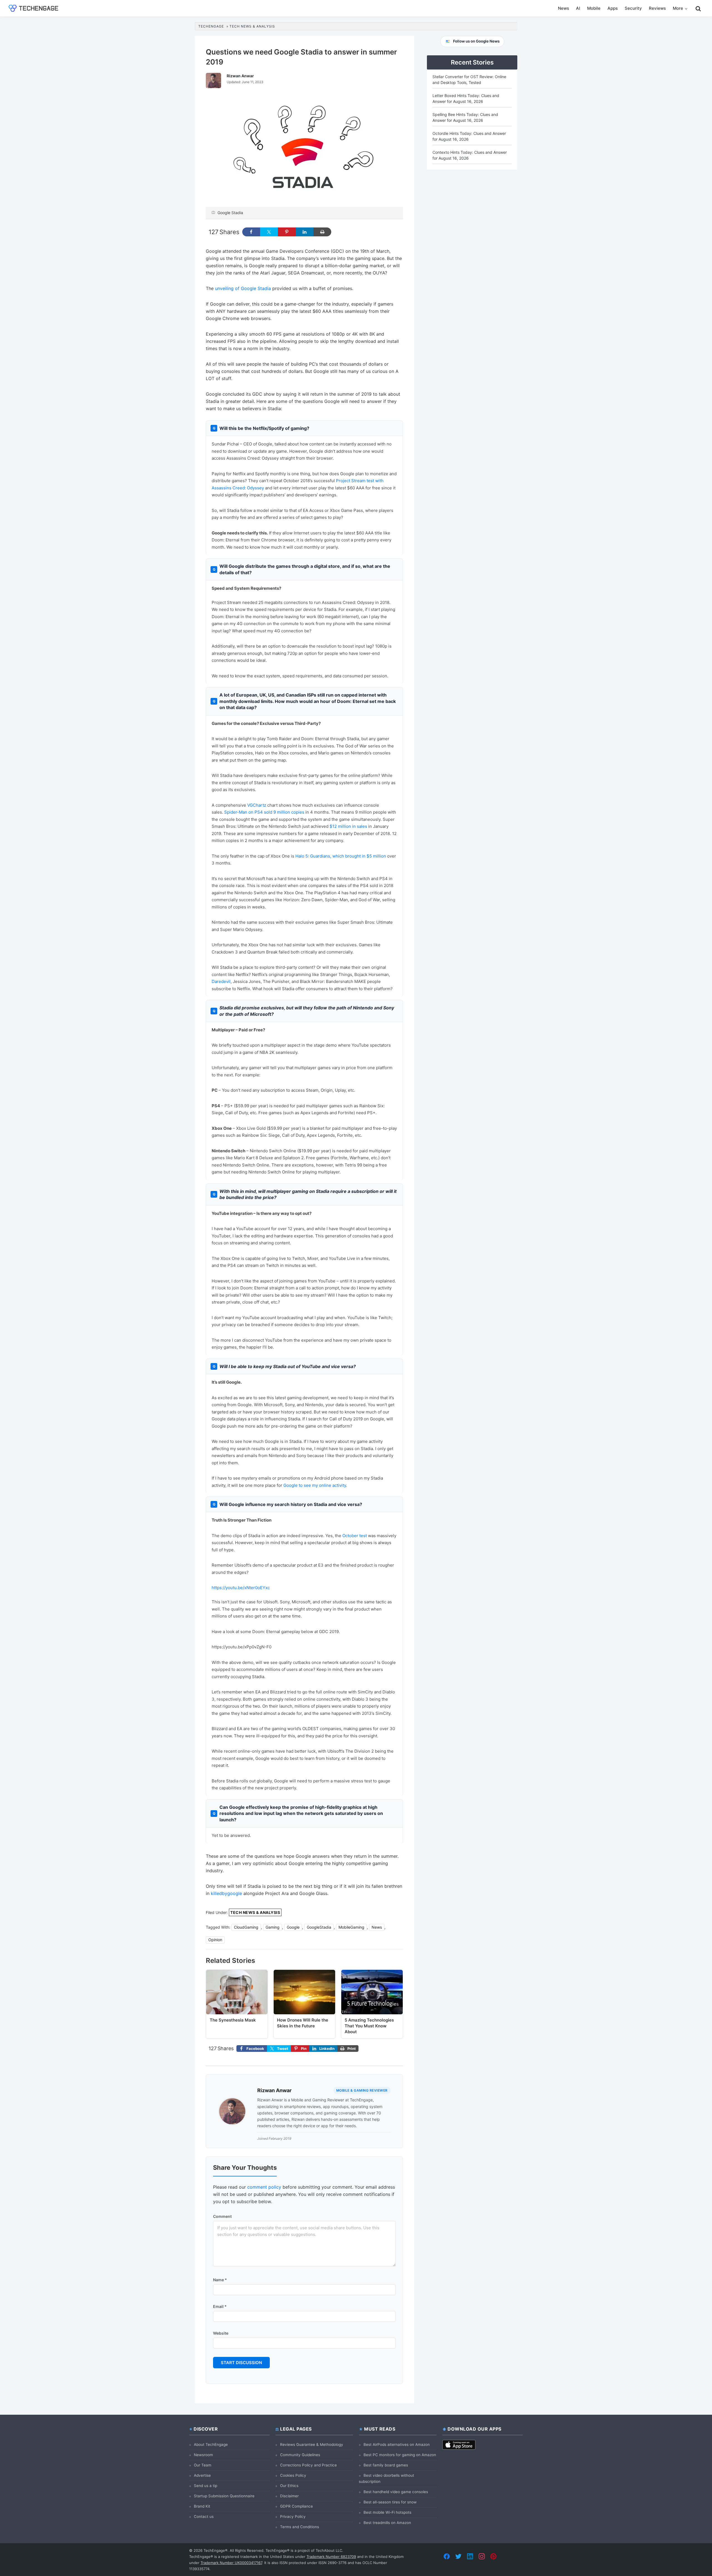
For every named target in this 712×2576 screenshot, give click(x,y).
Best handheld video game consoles (396, 2492)
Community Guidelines (300, 2455)
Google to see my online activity (315, 1485)
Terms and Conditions (300, 2527)
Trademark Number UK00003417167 (231, 2563)
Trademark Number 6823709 (331, 2557)
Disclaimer (289, 2496)
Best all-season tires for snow (390, 2502)
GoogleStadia (319, 1927)
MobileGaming (351, 1927)
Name (220, 2280)
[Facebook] (447, 2556)
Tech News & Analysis (255, 1912)
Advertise (202, 2475)
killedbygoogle (226, 1893)
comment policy (264, 2187)
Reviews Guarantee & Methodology (312, 2444)
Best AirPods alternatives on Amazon (397, 2444)
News (377, 1927)
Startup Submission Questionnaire (224, 2496)
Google (293, 1927)
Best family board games (386, 2465)
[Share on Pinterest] (287, 232)
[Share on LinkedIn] (305, 232)
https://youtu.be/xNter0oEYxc (241, 1588)
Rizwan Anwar (274, 2090)
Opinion (215, 1940)
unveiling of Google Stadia (243, 288)
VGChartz (257, 805)
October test (355, 1536)
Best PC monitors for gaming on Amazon (400, 2455)
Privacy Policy (293, 2516)
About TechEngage (211, 2444)
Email (220, 2306)
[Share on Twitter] (269, 232)
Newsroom (203, 2455)
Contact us (204, 2516)
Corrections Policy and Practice (308, 2465)
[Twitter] (458, 2556)
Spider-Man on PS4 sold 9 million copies (264, 812)
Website (221, 2333)
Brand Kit (202, 2506)
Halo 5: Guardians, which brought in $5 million (341, 856)
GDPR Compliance (296, 2506)
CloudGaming (246, 1927)
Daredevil (221, 981)
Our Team (203, 2465)
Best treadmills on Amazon (387, 2523)
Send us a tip (206, 2486)
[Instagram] (482, 2556)
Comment (222, 2216)
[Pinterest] (493, 2556)
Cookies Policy (293, 2475)
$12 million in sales (348, 826)
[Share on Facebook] (251, 232)
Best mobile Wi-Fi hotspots (387, 2512)
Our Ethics (289, 2486)
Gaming (273, 1927)
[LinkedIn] (470, 2556)
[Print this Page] (322, 232)
